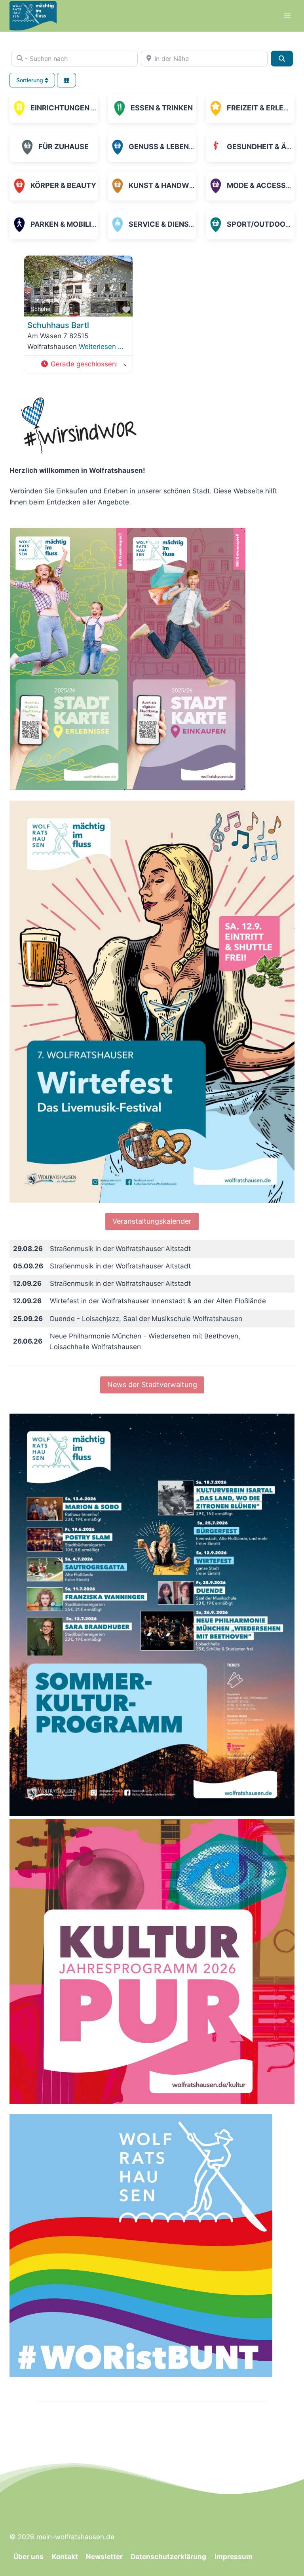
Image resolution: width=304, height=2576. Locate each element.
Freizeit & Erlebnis (263, 108)
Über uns (28, 2557)
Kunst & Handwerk (166, 185)
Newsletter (104, 2557)
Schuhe (41, 309)
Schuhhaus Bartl (58, 325)
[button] (83, 364)
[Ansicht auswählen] (66, 80)
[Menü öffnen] (287, 16)
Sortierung (30, 80)
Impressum (234, 2557)
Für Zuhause (64, 147)
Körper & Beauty (63, 185)
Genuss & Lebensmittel (174, 147)
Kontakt (65, 2557)
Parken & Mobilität (67, 224)
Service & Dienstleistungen (184, 224)
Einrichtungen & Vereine (79, 108)
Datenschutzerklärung (168, 2557)
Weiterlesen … (101, 347)
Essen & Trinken (162, 108)
